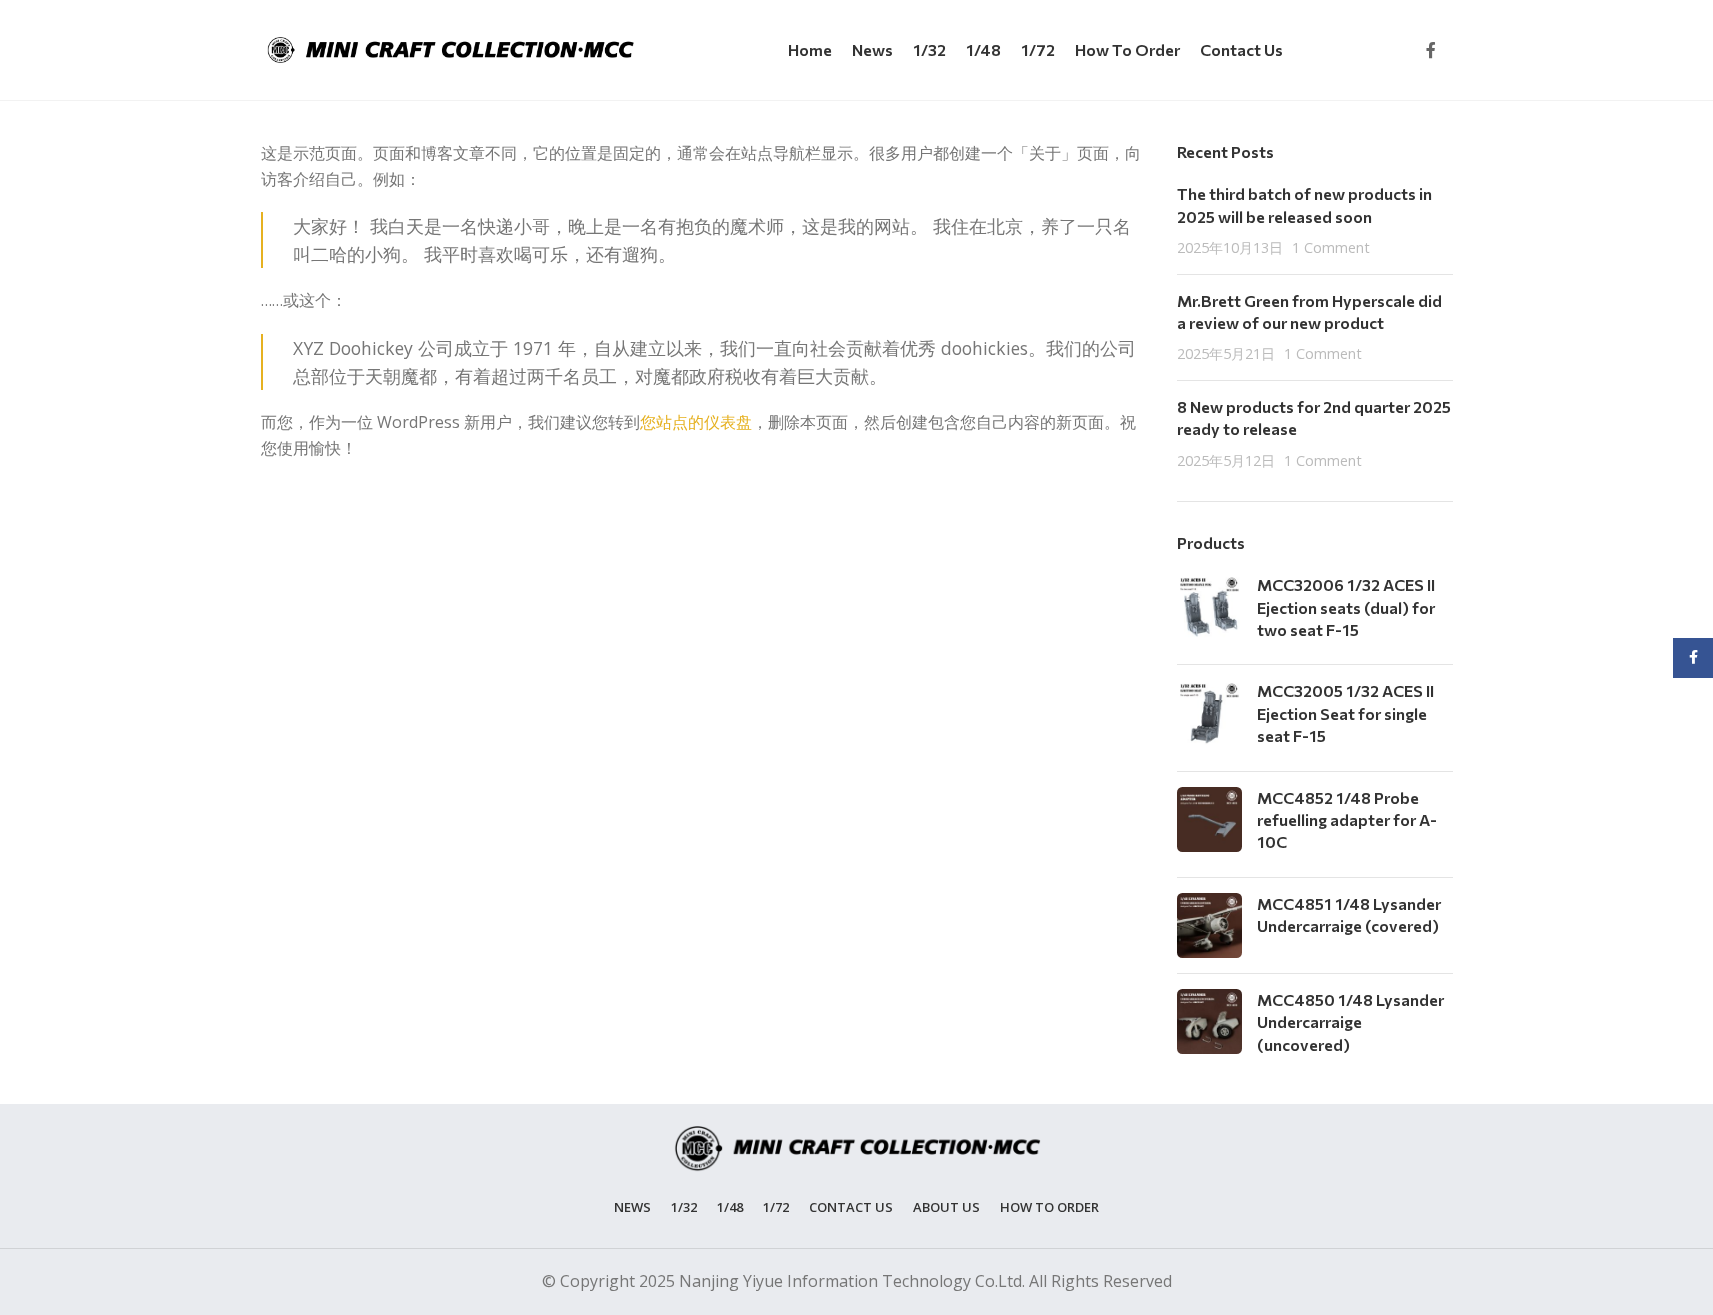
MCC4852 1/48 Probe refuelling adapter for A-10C (1347, 820)
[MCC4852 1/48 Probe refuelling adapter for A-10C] (1209, 824)
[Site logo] (451, 48)
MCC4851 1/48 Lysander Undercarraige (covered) (1349, 914)
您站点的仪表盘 (696, 422)
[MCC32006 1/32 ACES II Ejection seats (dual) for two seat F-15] (1209, 611)
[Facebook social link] (1431, 50)
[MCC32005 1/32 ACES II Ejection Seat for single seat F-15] (1209, 717)
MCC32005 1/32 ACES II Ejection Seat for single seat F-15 (1345, 713)
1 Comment (1331, 247)
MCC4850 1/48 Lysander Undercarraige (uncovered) (1350, 1022)
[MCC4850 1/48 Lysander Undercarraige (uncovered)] (1209, 1026)
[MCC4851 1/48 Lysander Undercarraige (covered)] (1209, 925)
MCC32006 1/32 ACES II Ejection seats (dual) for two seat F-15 (1346, 607)
